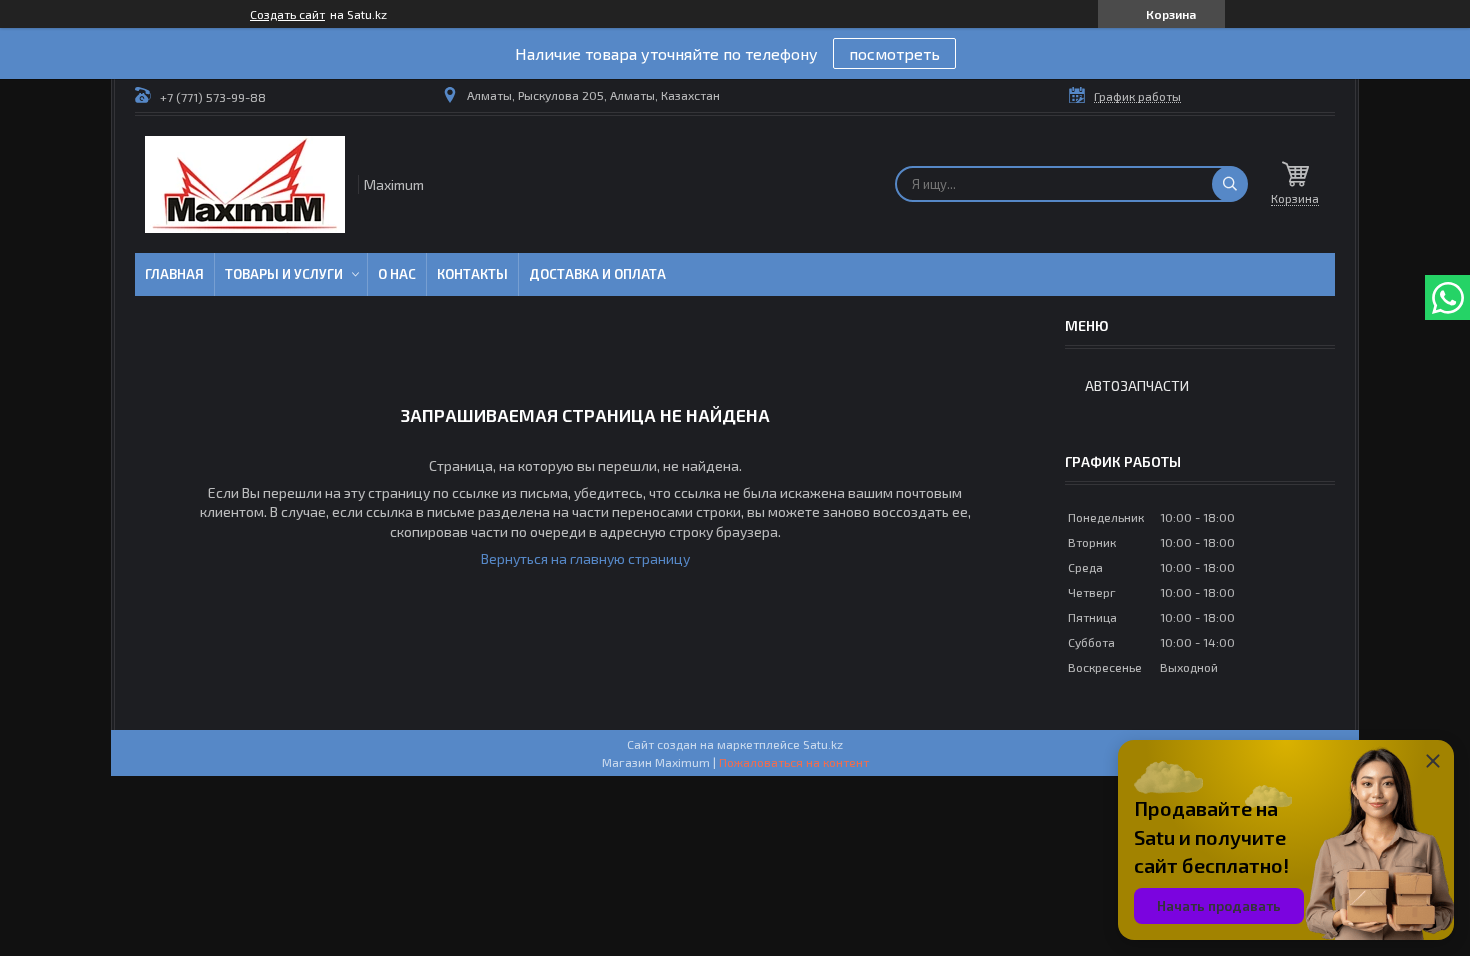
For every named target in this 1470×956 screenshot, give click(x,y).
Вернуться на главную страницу (585, 558)
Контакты (472, 274)
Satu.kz (823, 744)
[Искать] (1230, 184)
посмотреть (894, 53)
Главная (174, 274)
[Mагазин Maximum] (245, 184)
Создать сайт (287, 14)
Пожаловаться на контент (794, 762)
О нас (397, 274)
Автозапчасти (1137, 385)
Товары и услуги (284, 274)
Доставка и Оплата (597, 274)
